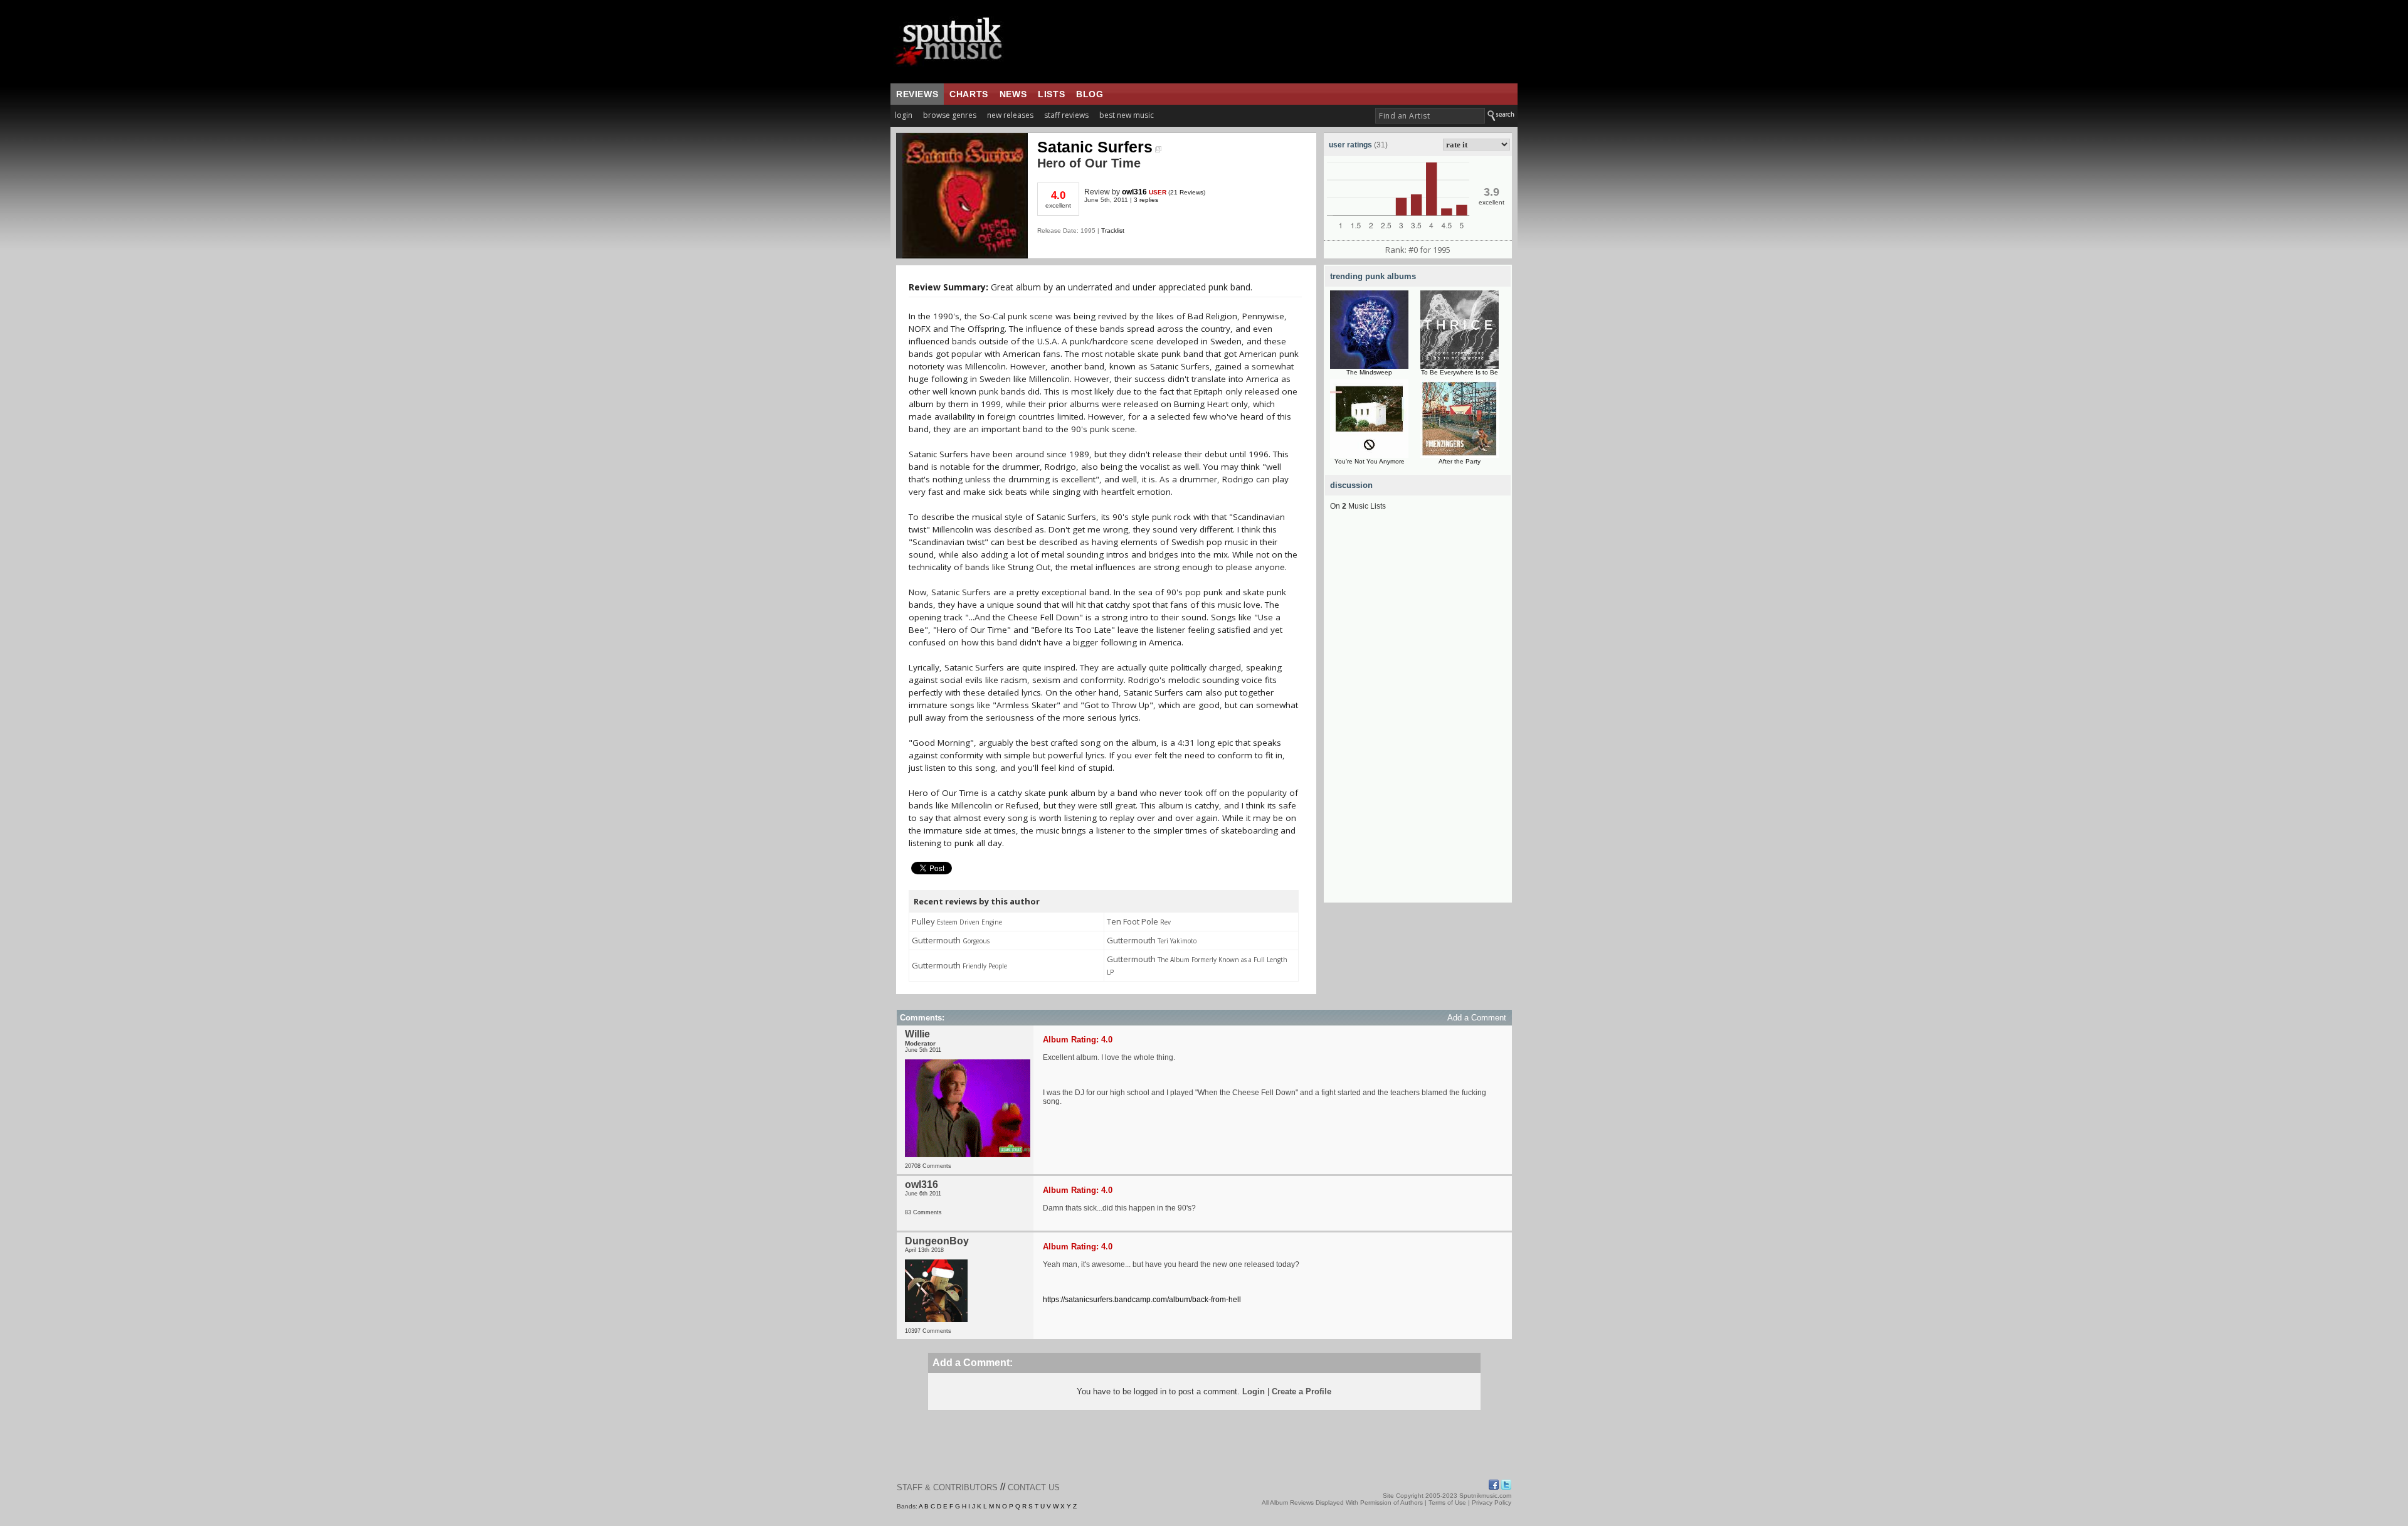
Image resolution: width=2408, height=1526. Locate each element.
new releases (1010, 115)
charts (969, 94)
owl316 (1134, 192)
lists (1051, 94)
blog (1090, 94)
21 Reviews (1187, 192)
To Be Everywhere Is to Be (1460, 372)
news (1013, 94)
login (904, 115)
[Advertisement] (1418, 714)
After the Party (1460, 461)
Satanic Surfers (1095, 147)
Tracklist (1113, 230)
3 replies (1146, 200)
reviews (917, 94)
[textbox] (1430, 116)
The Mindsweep (1369, 372)
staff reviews (1066, 115)
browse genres (950, 115)
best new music (1127, 115)
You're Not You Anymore (1370, 461)
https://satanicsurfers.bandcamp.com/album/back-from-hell (1142, 1300)
